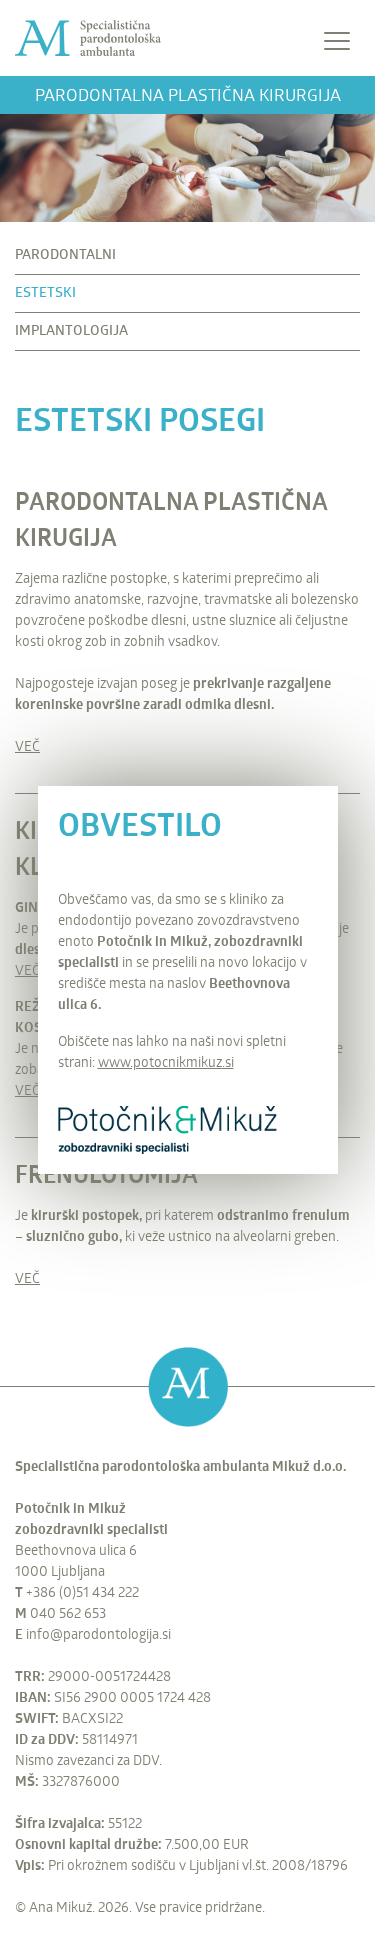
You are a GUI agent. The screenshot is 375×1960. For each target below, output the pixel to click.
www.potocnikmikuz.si (166, 1063)
